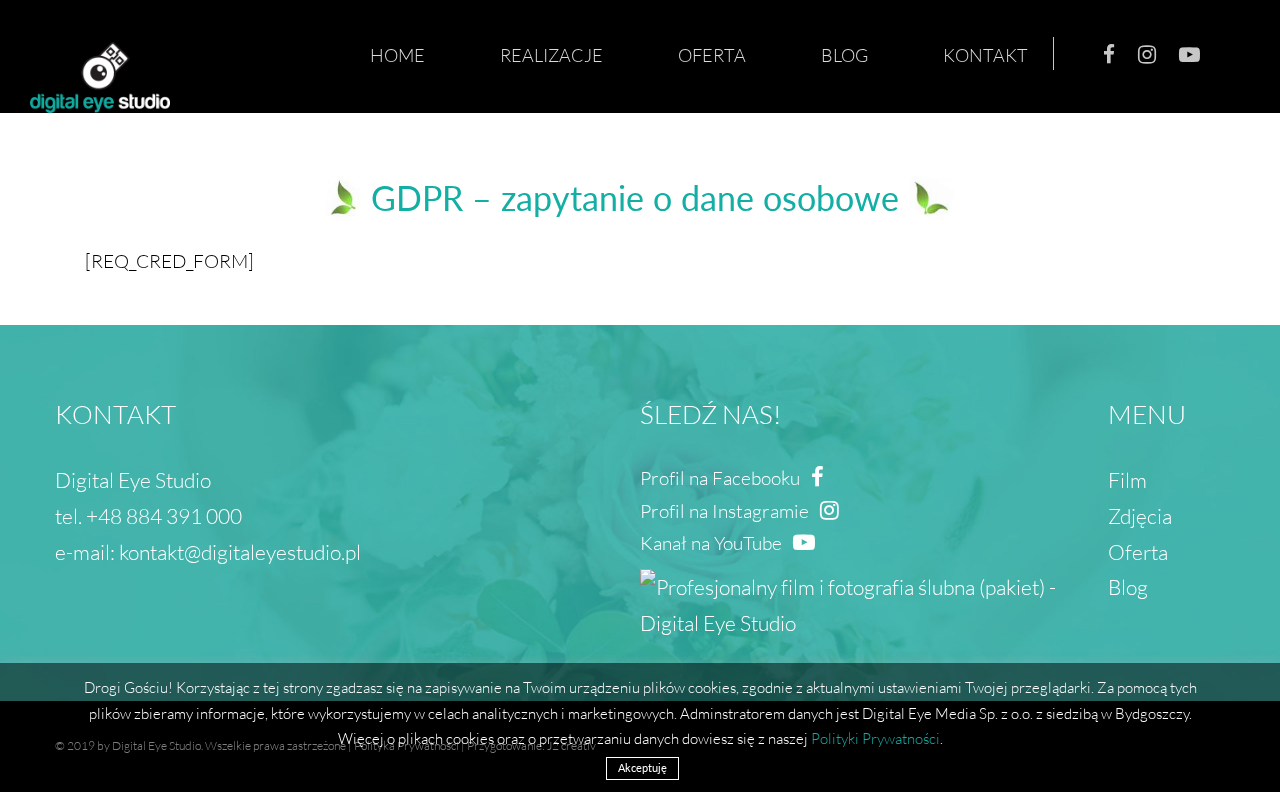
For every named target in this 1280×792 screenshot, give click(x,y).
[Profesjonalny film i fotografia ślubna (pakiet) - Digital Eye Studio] (874, 576)
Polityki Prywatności (875, 738)
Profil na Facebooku (722, 477)
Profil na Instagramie (726, 510)
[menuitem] (410, 55)
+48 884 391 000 (164, 515)
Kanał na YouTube (713, 542)
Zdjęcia (1140, 515)
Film (1127, 479)
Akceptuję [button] (642, 767)
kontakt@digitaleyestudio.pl (240, 551)
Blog (1128, 586)
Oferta (1138, 551)
